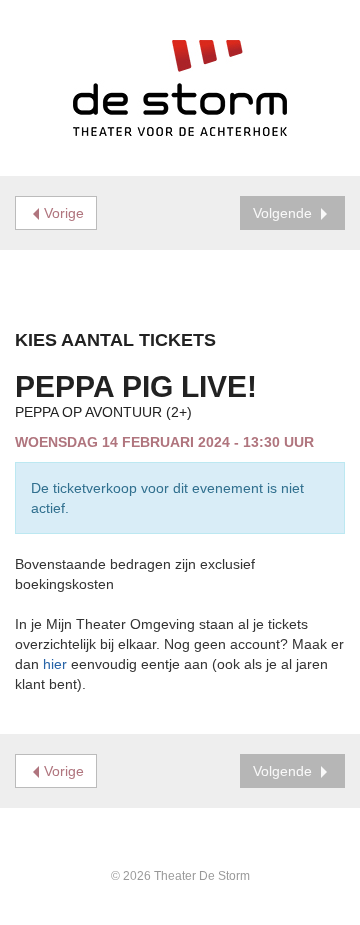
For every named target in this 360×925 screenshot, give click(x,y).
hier (55, 664)
